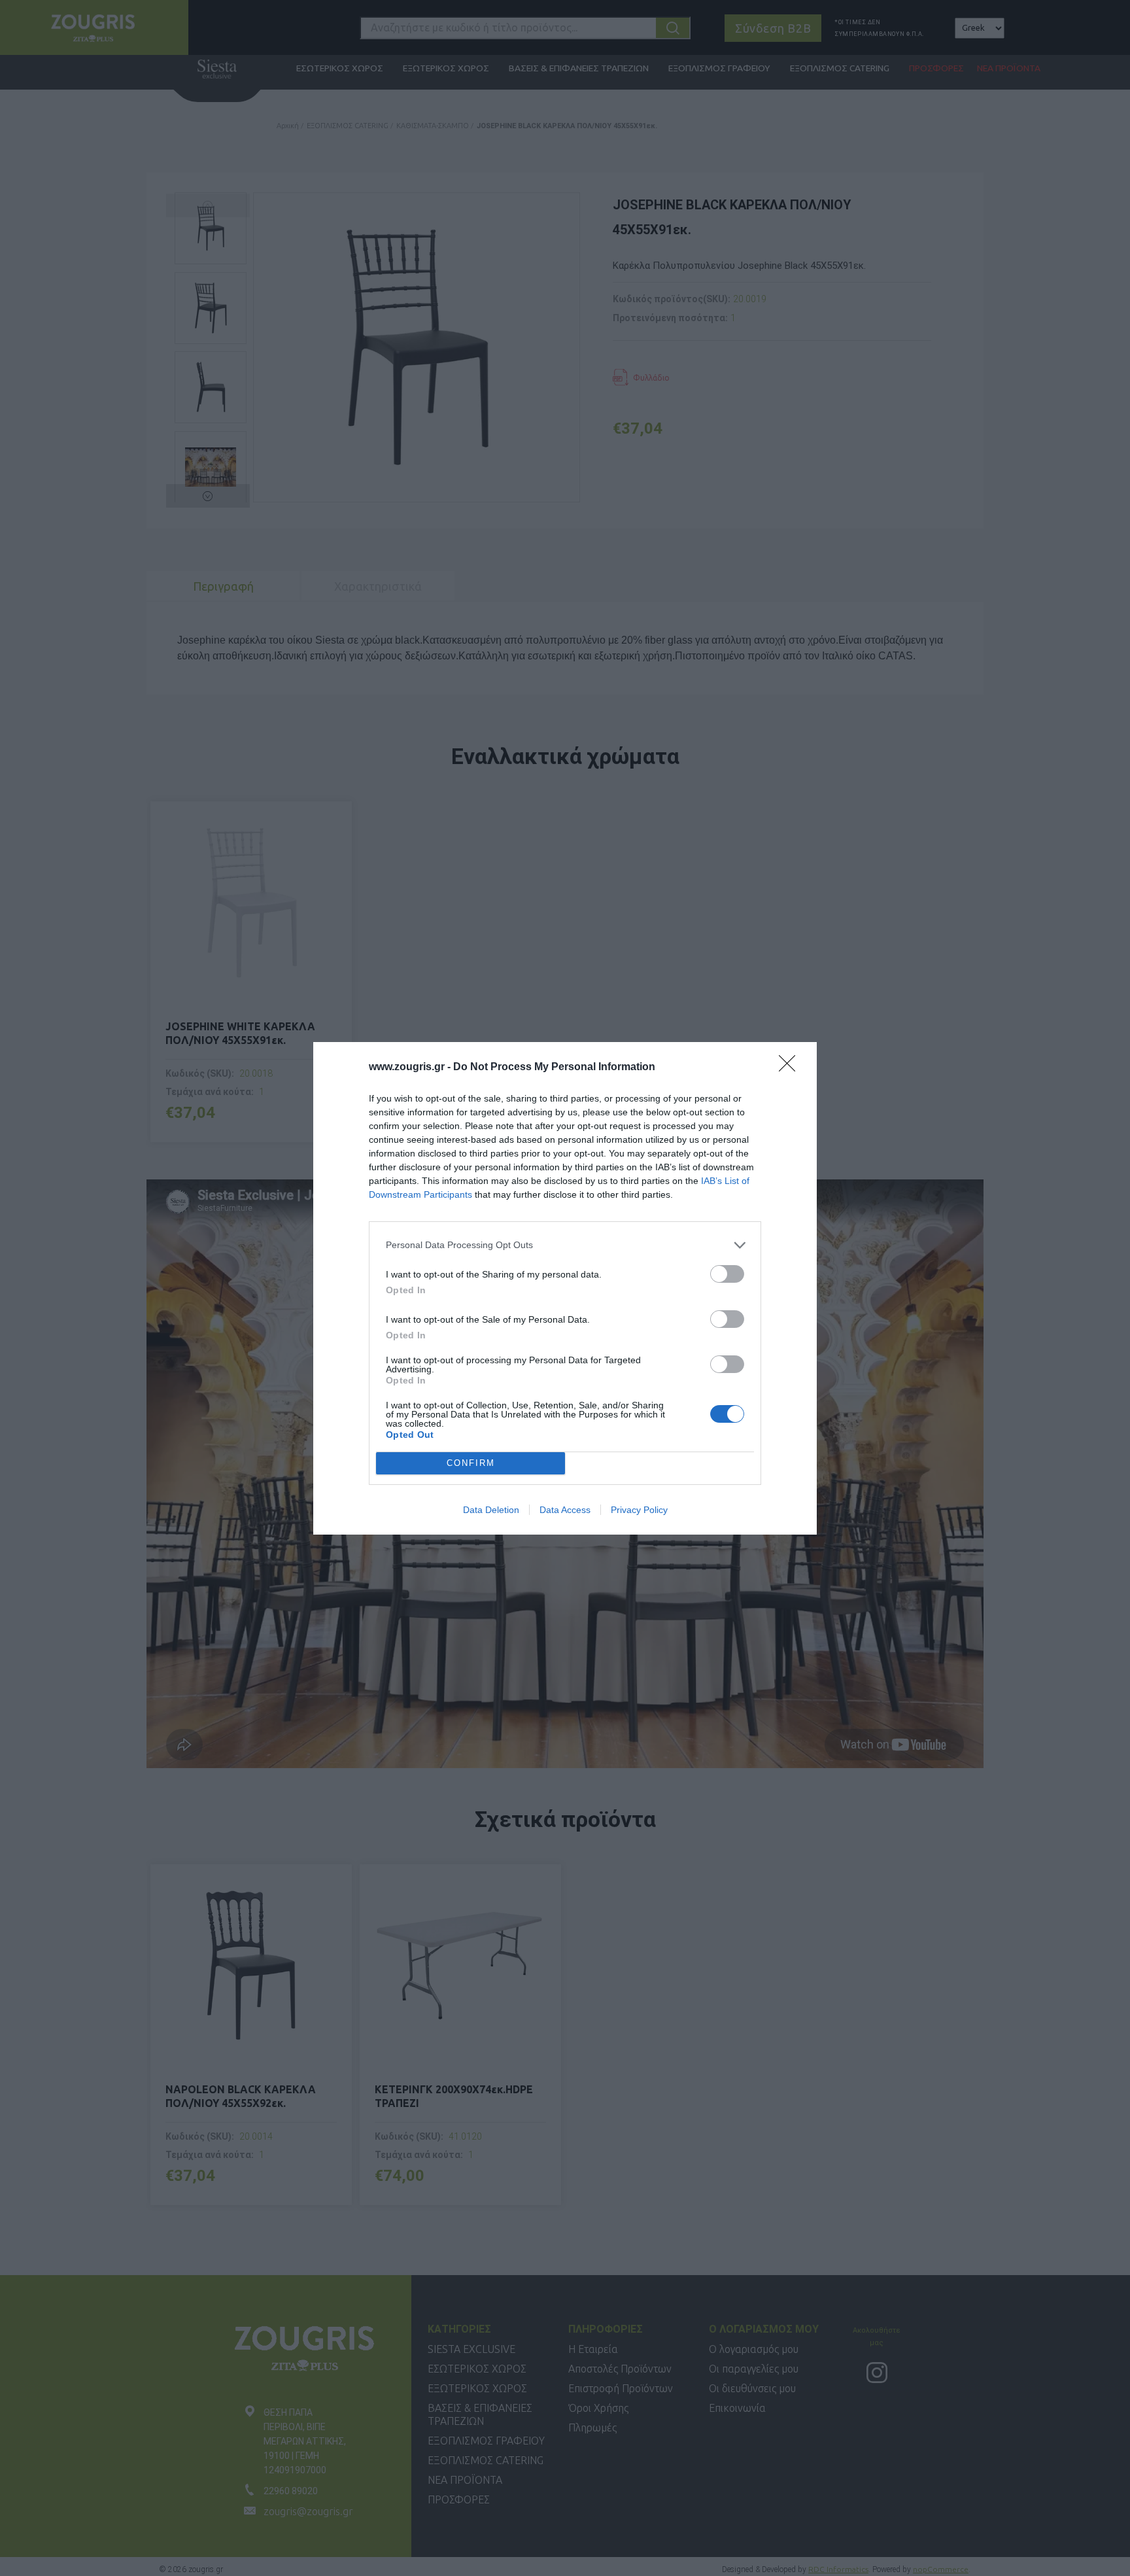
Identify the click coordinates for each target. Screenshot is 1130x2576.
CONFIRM (471, 1463)
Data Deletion (491, 1510)
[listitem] (565, 1245)
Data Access (565, 1510)
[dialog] (565, 1288)
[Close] (791, 1068)
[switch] (727, 1274)
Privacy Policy (639, 1510)
